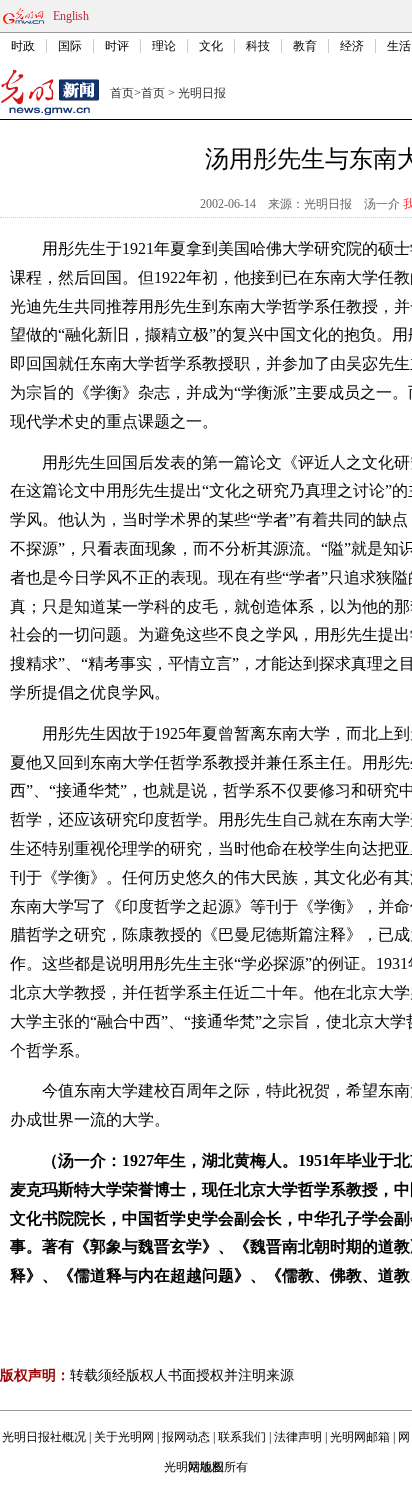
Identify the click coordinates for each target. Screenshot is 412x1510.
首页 (122, 93)
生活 (399, 46)
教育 (305, 46)
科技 (258, 46)
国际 (70, 46)
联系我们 (242, 1437)
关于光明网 (124, 1437)
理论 (164, 46)
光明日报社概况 (44, 1437)
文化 (211, 46)
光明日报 (202, 93)
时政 (23, 46)
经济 (352, 46)
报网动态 (186, 1437)
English (71, 16)
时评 (117, 46)
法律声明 (298, 1437)
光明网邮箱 (360, 1437)
